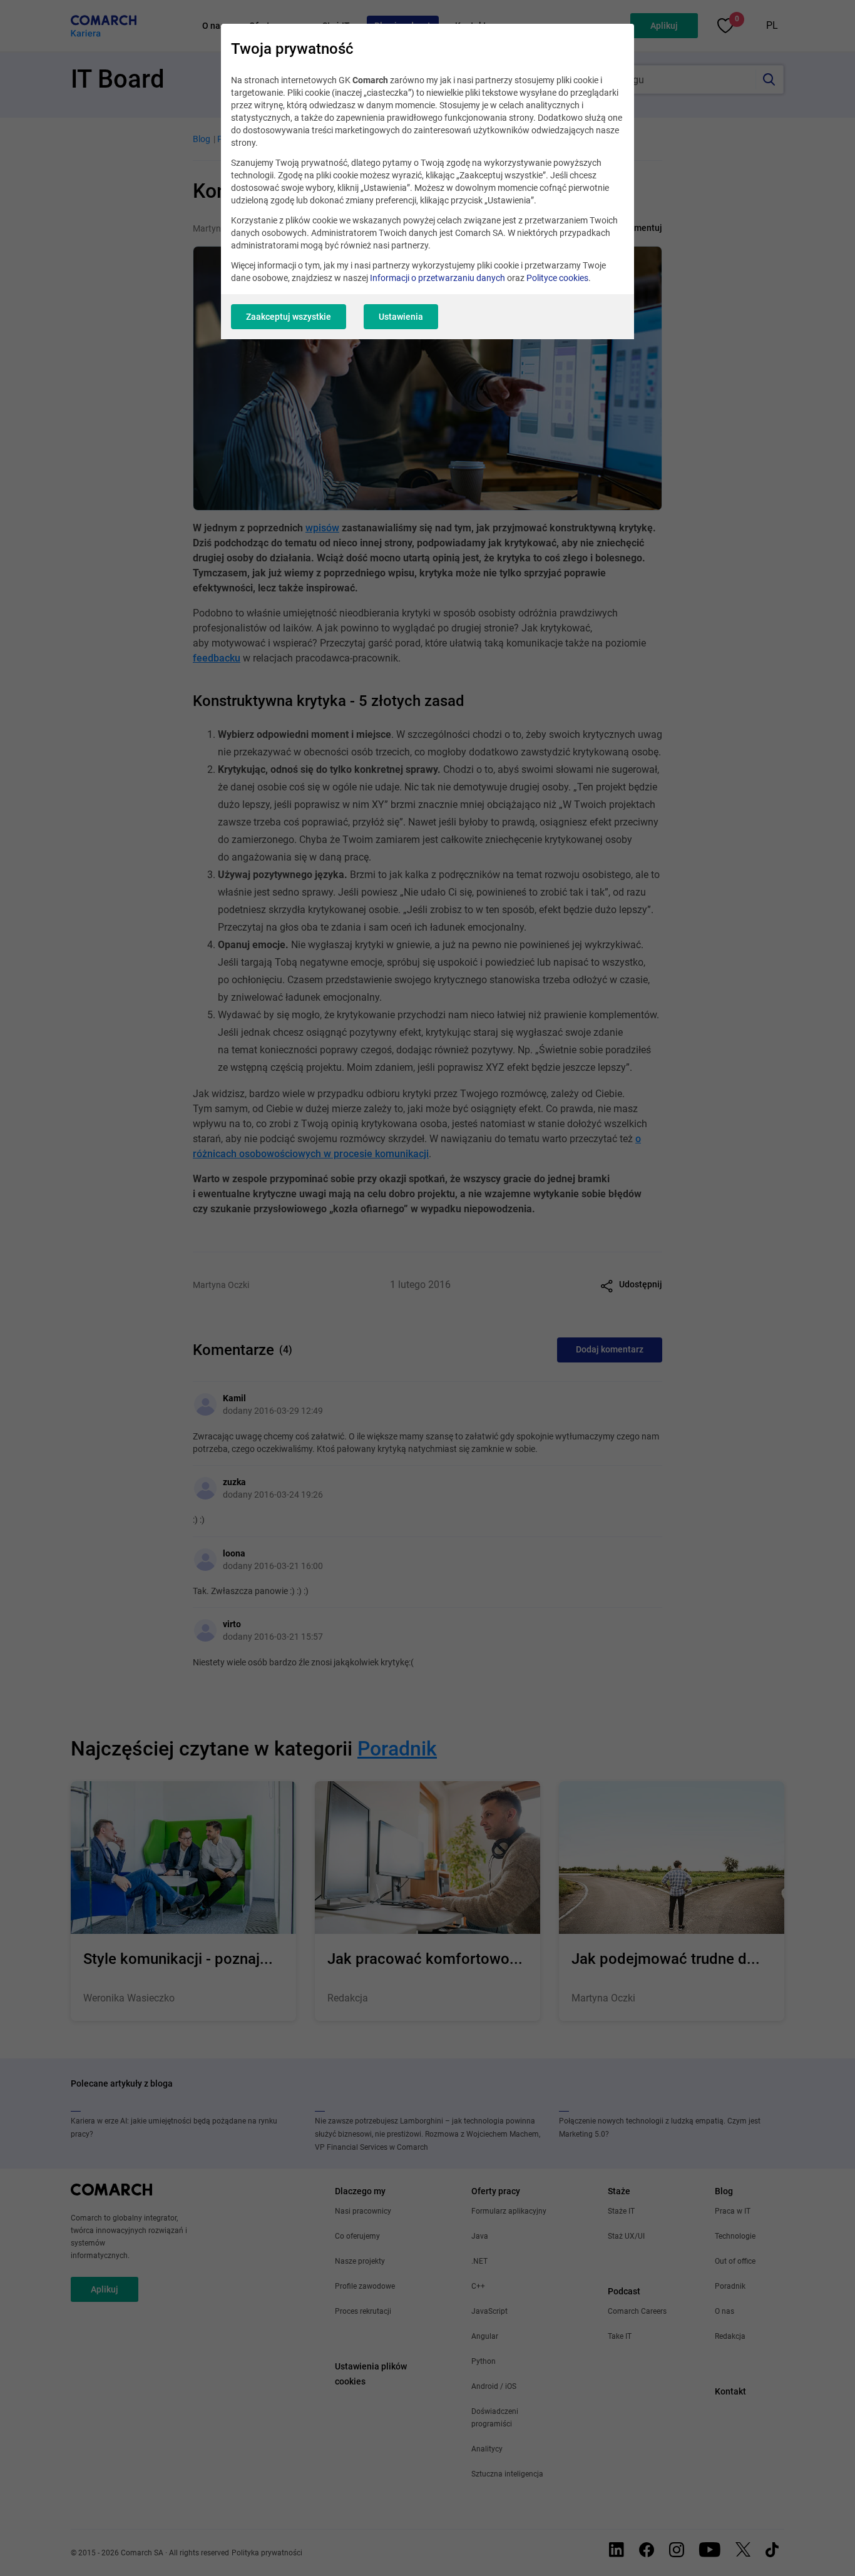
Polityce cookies (557, 278)
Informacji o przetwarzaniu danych (438, 278)
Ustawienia (401, 317)
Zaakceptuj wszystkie (289, 317)
